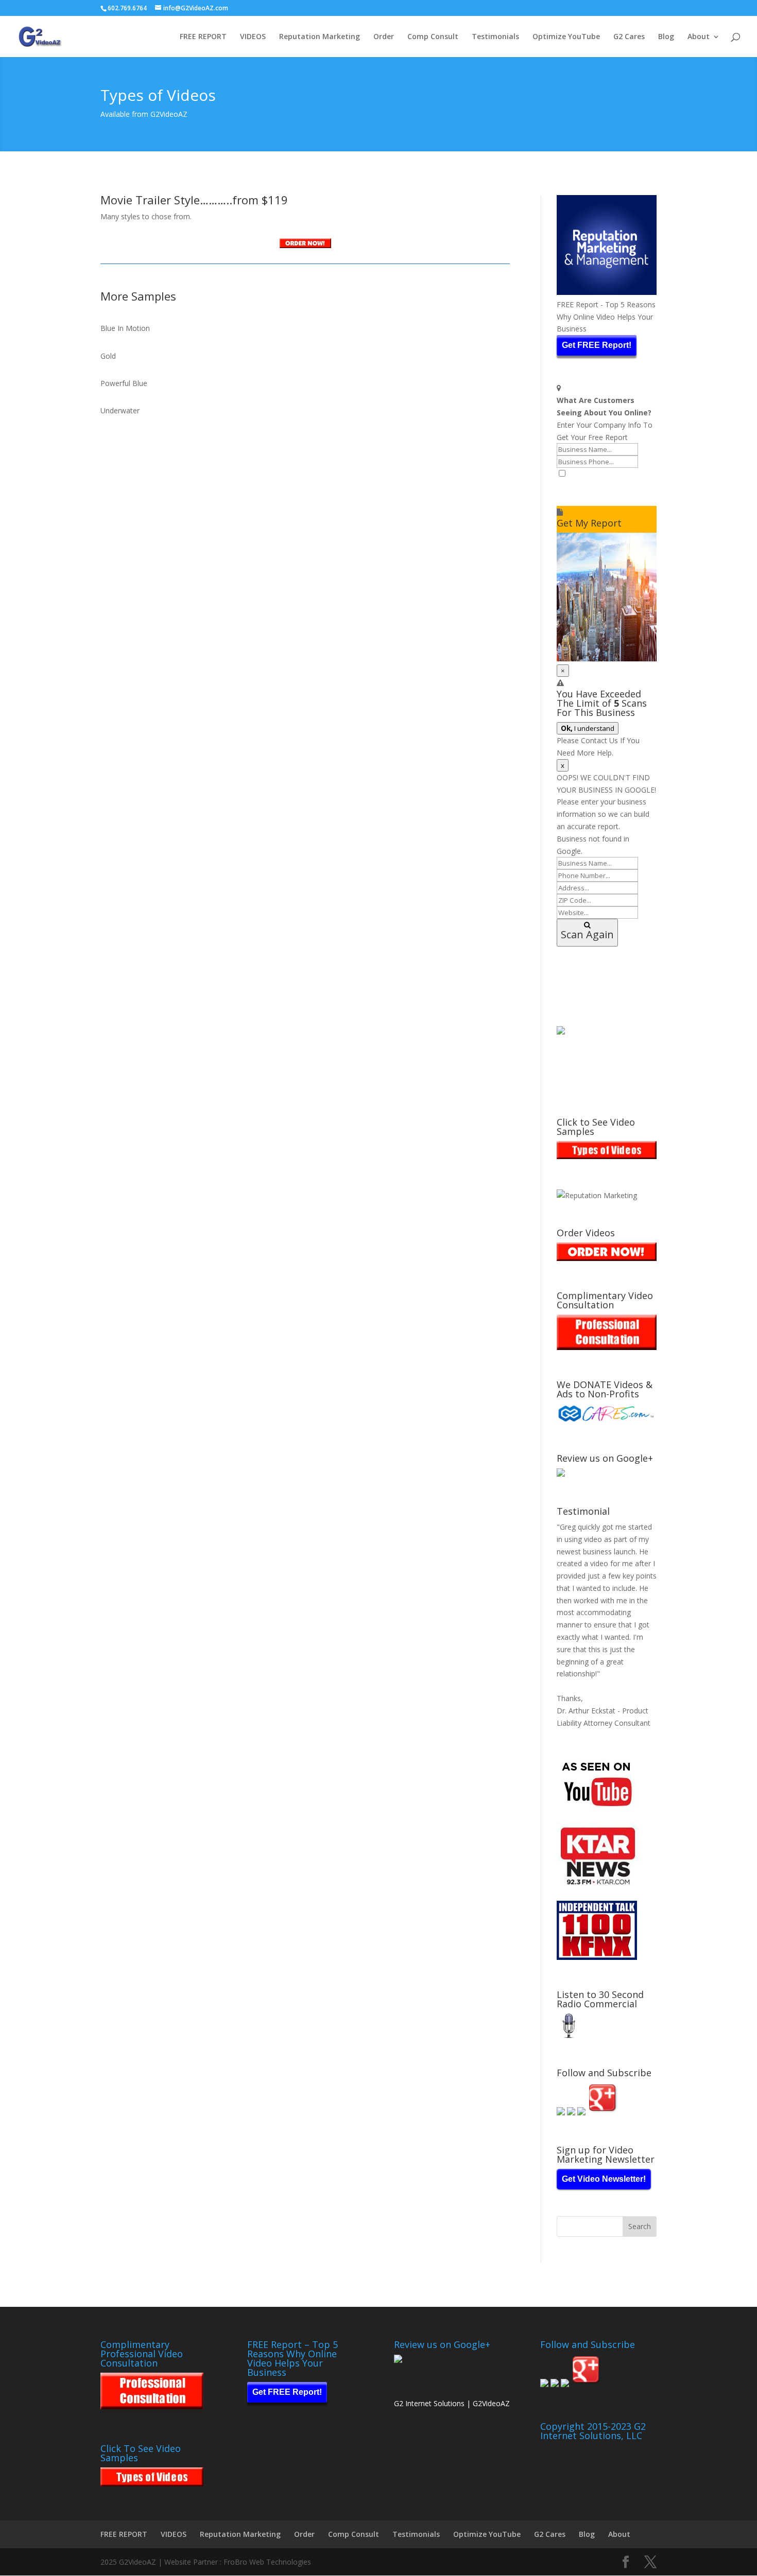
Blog (666, 37)
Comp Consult (433, 37)
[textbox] (607, 493)
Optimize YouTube (566, 37)
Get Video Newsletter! (604, 2179)
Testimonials (495, 37)
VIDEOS (253, 37)
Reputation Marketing (320, 37)
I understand (588, 728)
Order (384, 37)
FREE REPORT (203, 37)
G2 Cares (629, 37)
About (699, 37)
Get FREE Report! (597, 345)
